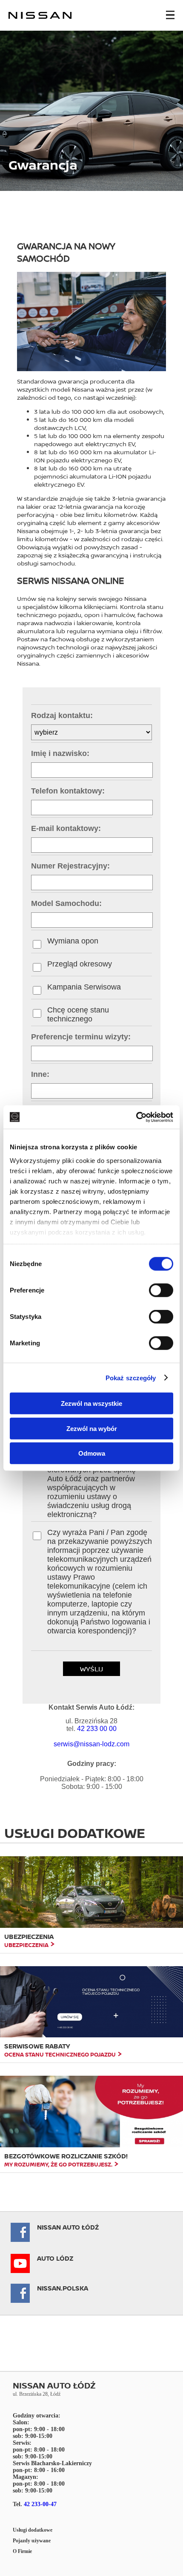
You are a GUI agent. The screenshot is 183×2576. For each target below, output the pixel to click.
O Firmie (22, 2551)
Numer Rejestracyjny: (70, 866)
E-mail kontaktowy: (66, 828)
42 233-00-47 (40, 2504)
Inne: (40, 1074)
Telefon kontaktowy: (68, 791)
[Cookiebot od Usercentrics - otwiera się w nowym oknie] (136, 1117)
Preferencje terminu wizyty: (81, 1037)
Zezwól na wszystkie (91, 1403)
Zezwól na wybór (92, 1428)
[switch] (161, 1290)
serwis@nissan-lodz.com (91, 1744)
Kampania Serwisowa (84, 987)
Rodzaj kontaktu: (62, 715)
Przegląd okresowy (80, 964)
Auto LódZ (55, 2258)
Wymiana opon (73, 941)
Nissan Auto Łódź (68, 2227)
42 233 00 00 (97, 1729)
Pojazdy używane (32, 2541)
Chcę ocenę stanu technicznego (78, 1014)
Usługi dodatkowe (33, 2530)
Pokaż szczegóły (131, 1377)
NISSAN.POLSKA (63, 2288)
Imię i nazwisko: (60, 753)
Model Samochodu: (66, 903)
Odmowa (92, 1453)
